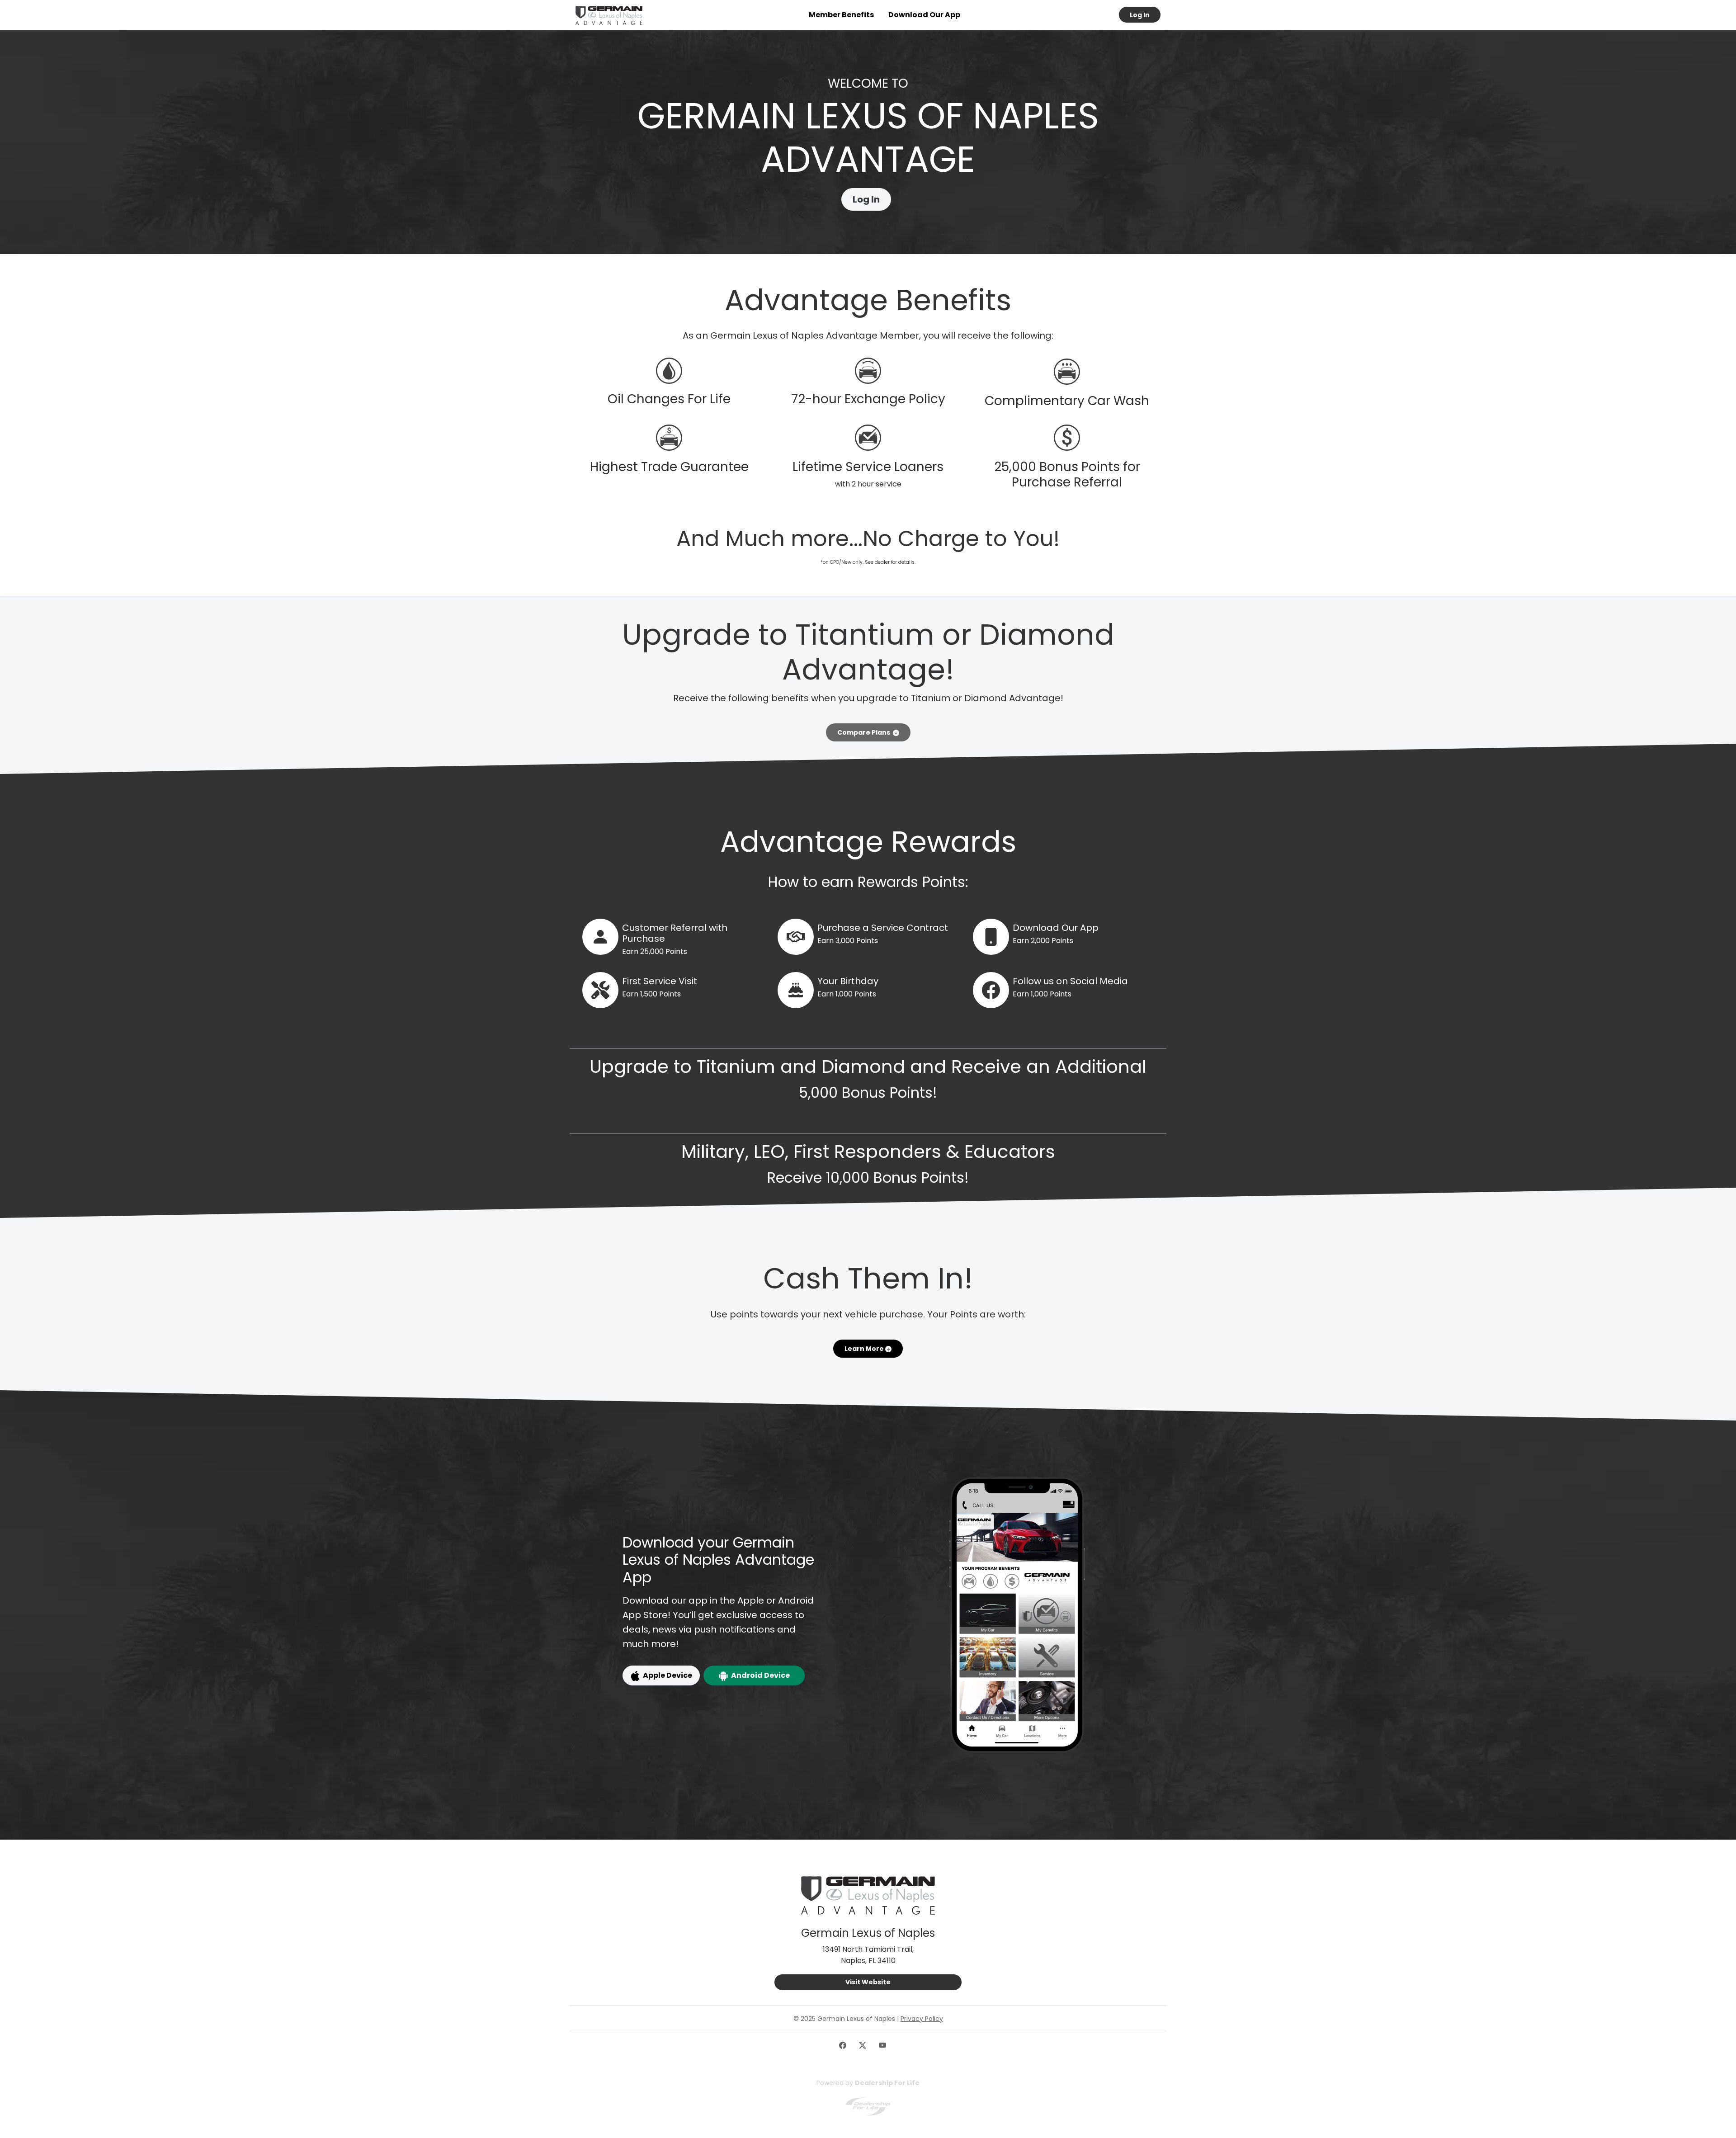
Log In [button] (1140, 15)
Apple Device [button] (666, 1675)
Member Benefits (841, 15)
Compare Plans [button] (865, 732)
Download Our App (924, 15)
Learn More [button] (865, 1349)
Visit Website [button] (868, 1982)
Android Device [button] (759, 1675)
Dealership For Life (887, 2083)
